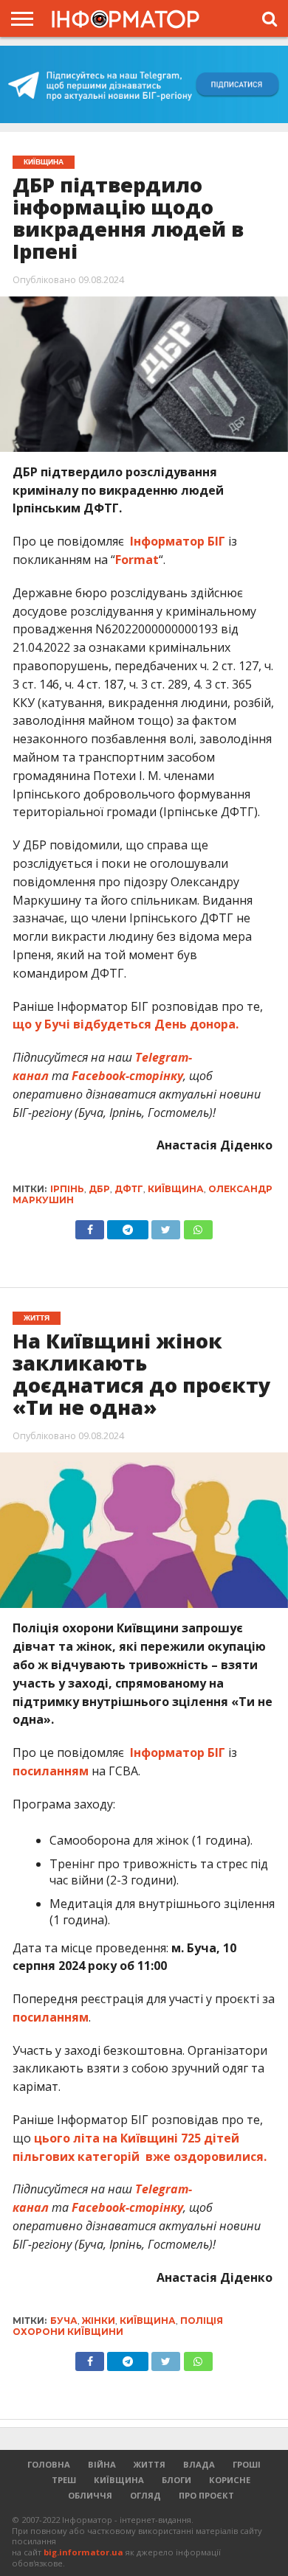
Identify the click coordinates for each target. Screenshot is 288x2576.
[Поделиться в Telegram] (128, 2358)
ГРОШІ (247, 2464)
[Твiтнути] (166, 1226)
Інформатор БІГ (179, 541)
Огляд (145, 2495)
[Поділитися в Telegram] (128, 1226)
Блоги (176, 2480)
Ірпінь (67, 1189)
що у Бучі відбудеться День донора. (126, 1024)
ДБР (99, 1189)
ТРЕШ (64, 2480)
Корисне (230, 2480)
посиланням (51, 1771)
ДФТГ (129, 1189)
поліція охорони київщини (118, 2326)
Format (137, 560)
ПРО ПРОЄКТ (206, 2495)
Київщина (176, 1189)
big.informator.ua (83, 2552)
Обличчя (90, 2495)
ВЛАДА (199, 2464)
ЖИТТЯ (150, 2464)
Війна (102, 2464)
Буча (64, 2321)
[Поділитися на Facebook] (90, 1226)
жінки (99, 2321)
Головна (49, 2464)
